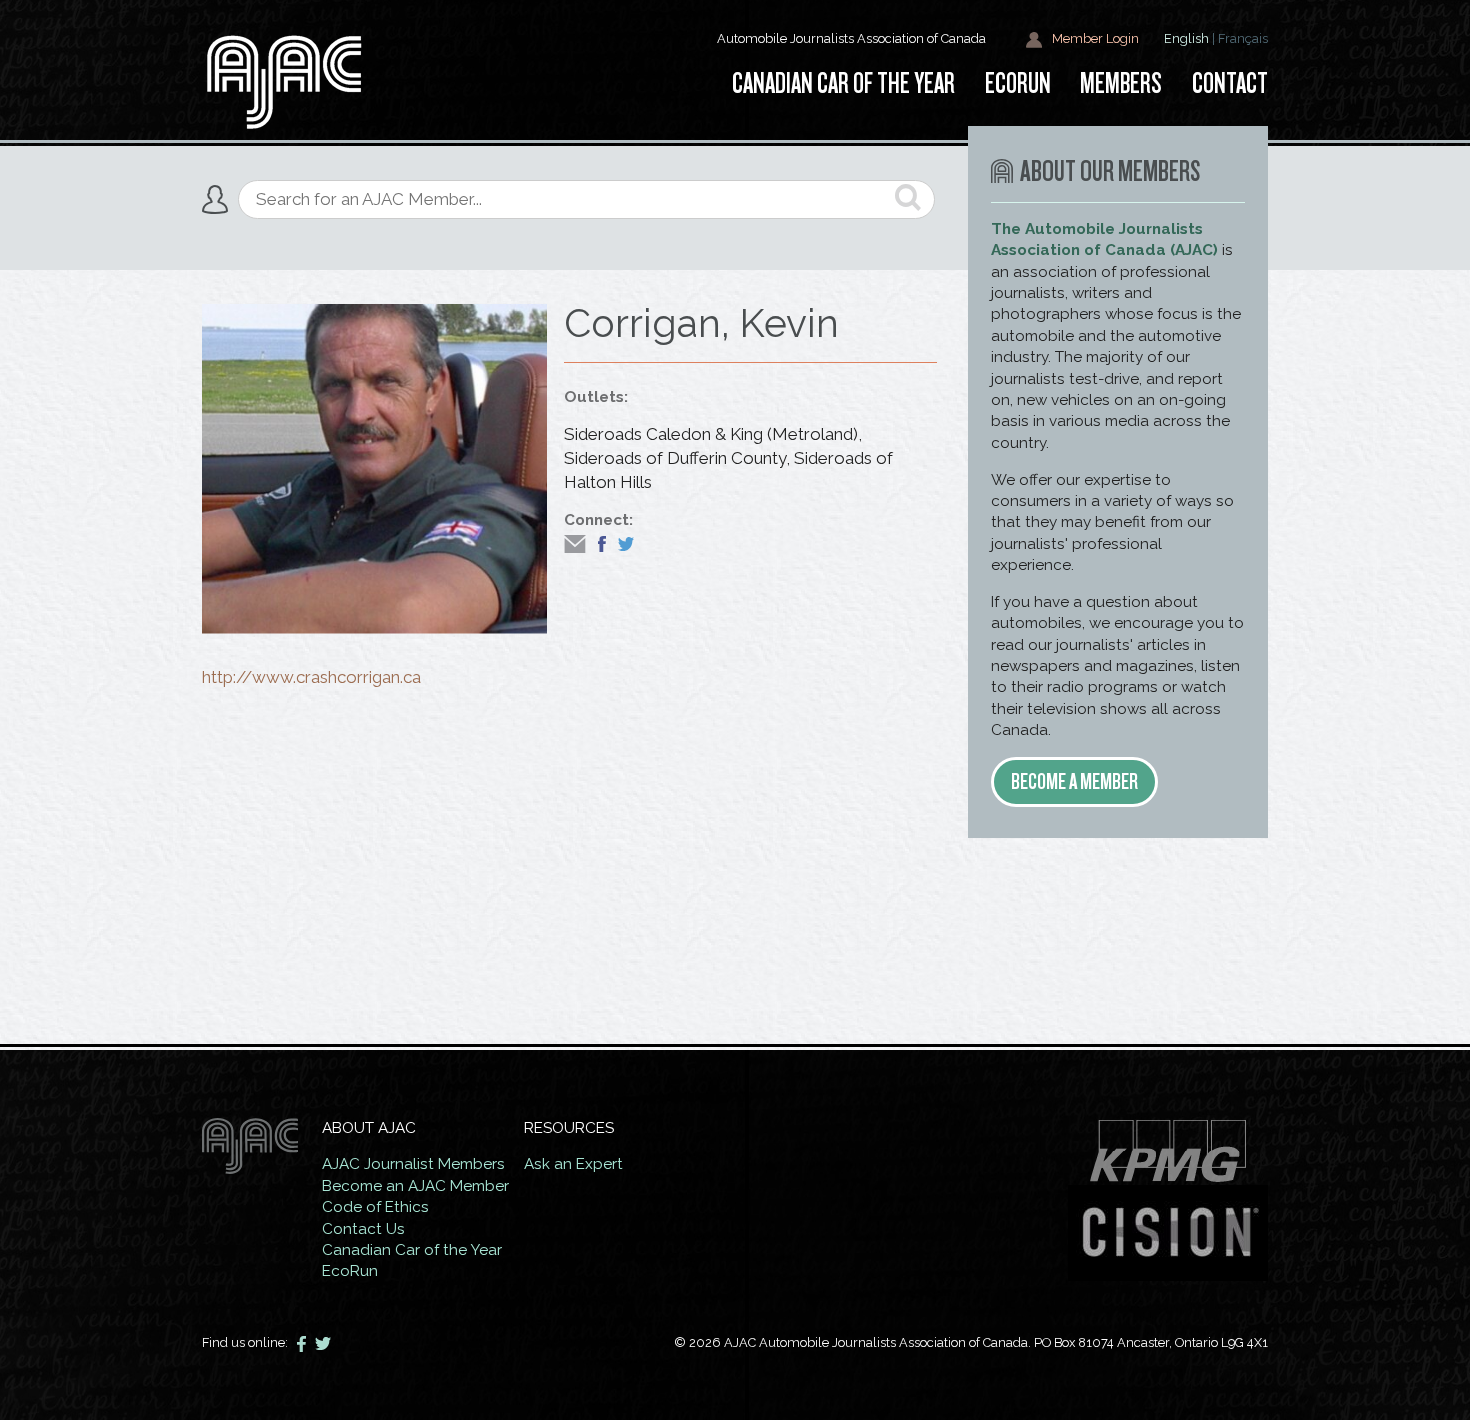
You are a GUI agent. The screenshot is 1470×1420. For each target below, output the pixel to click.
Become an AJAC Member (415, 1186)
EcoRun (1018, 83)
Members (1121, 83)
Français (1243, 38)
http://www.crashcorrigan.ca (311, 677)
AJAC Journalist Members (413, 1164)
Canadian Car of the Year (412, 1250)
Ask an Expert (573, 1164)
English (1186, 38)
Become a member (1074, 781)
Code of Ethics (375, 1207)
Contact (1230, 83)
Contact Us (363, 1229)
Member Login (1093, 38)
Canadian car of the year (843, 83)
